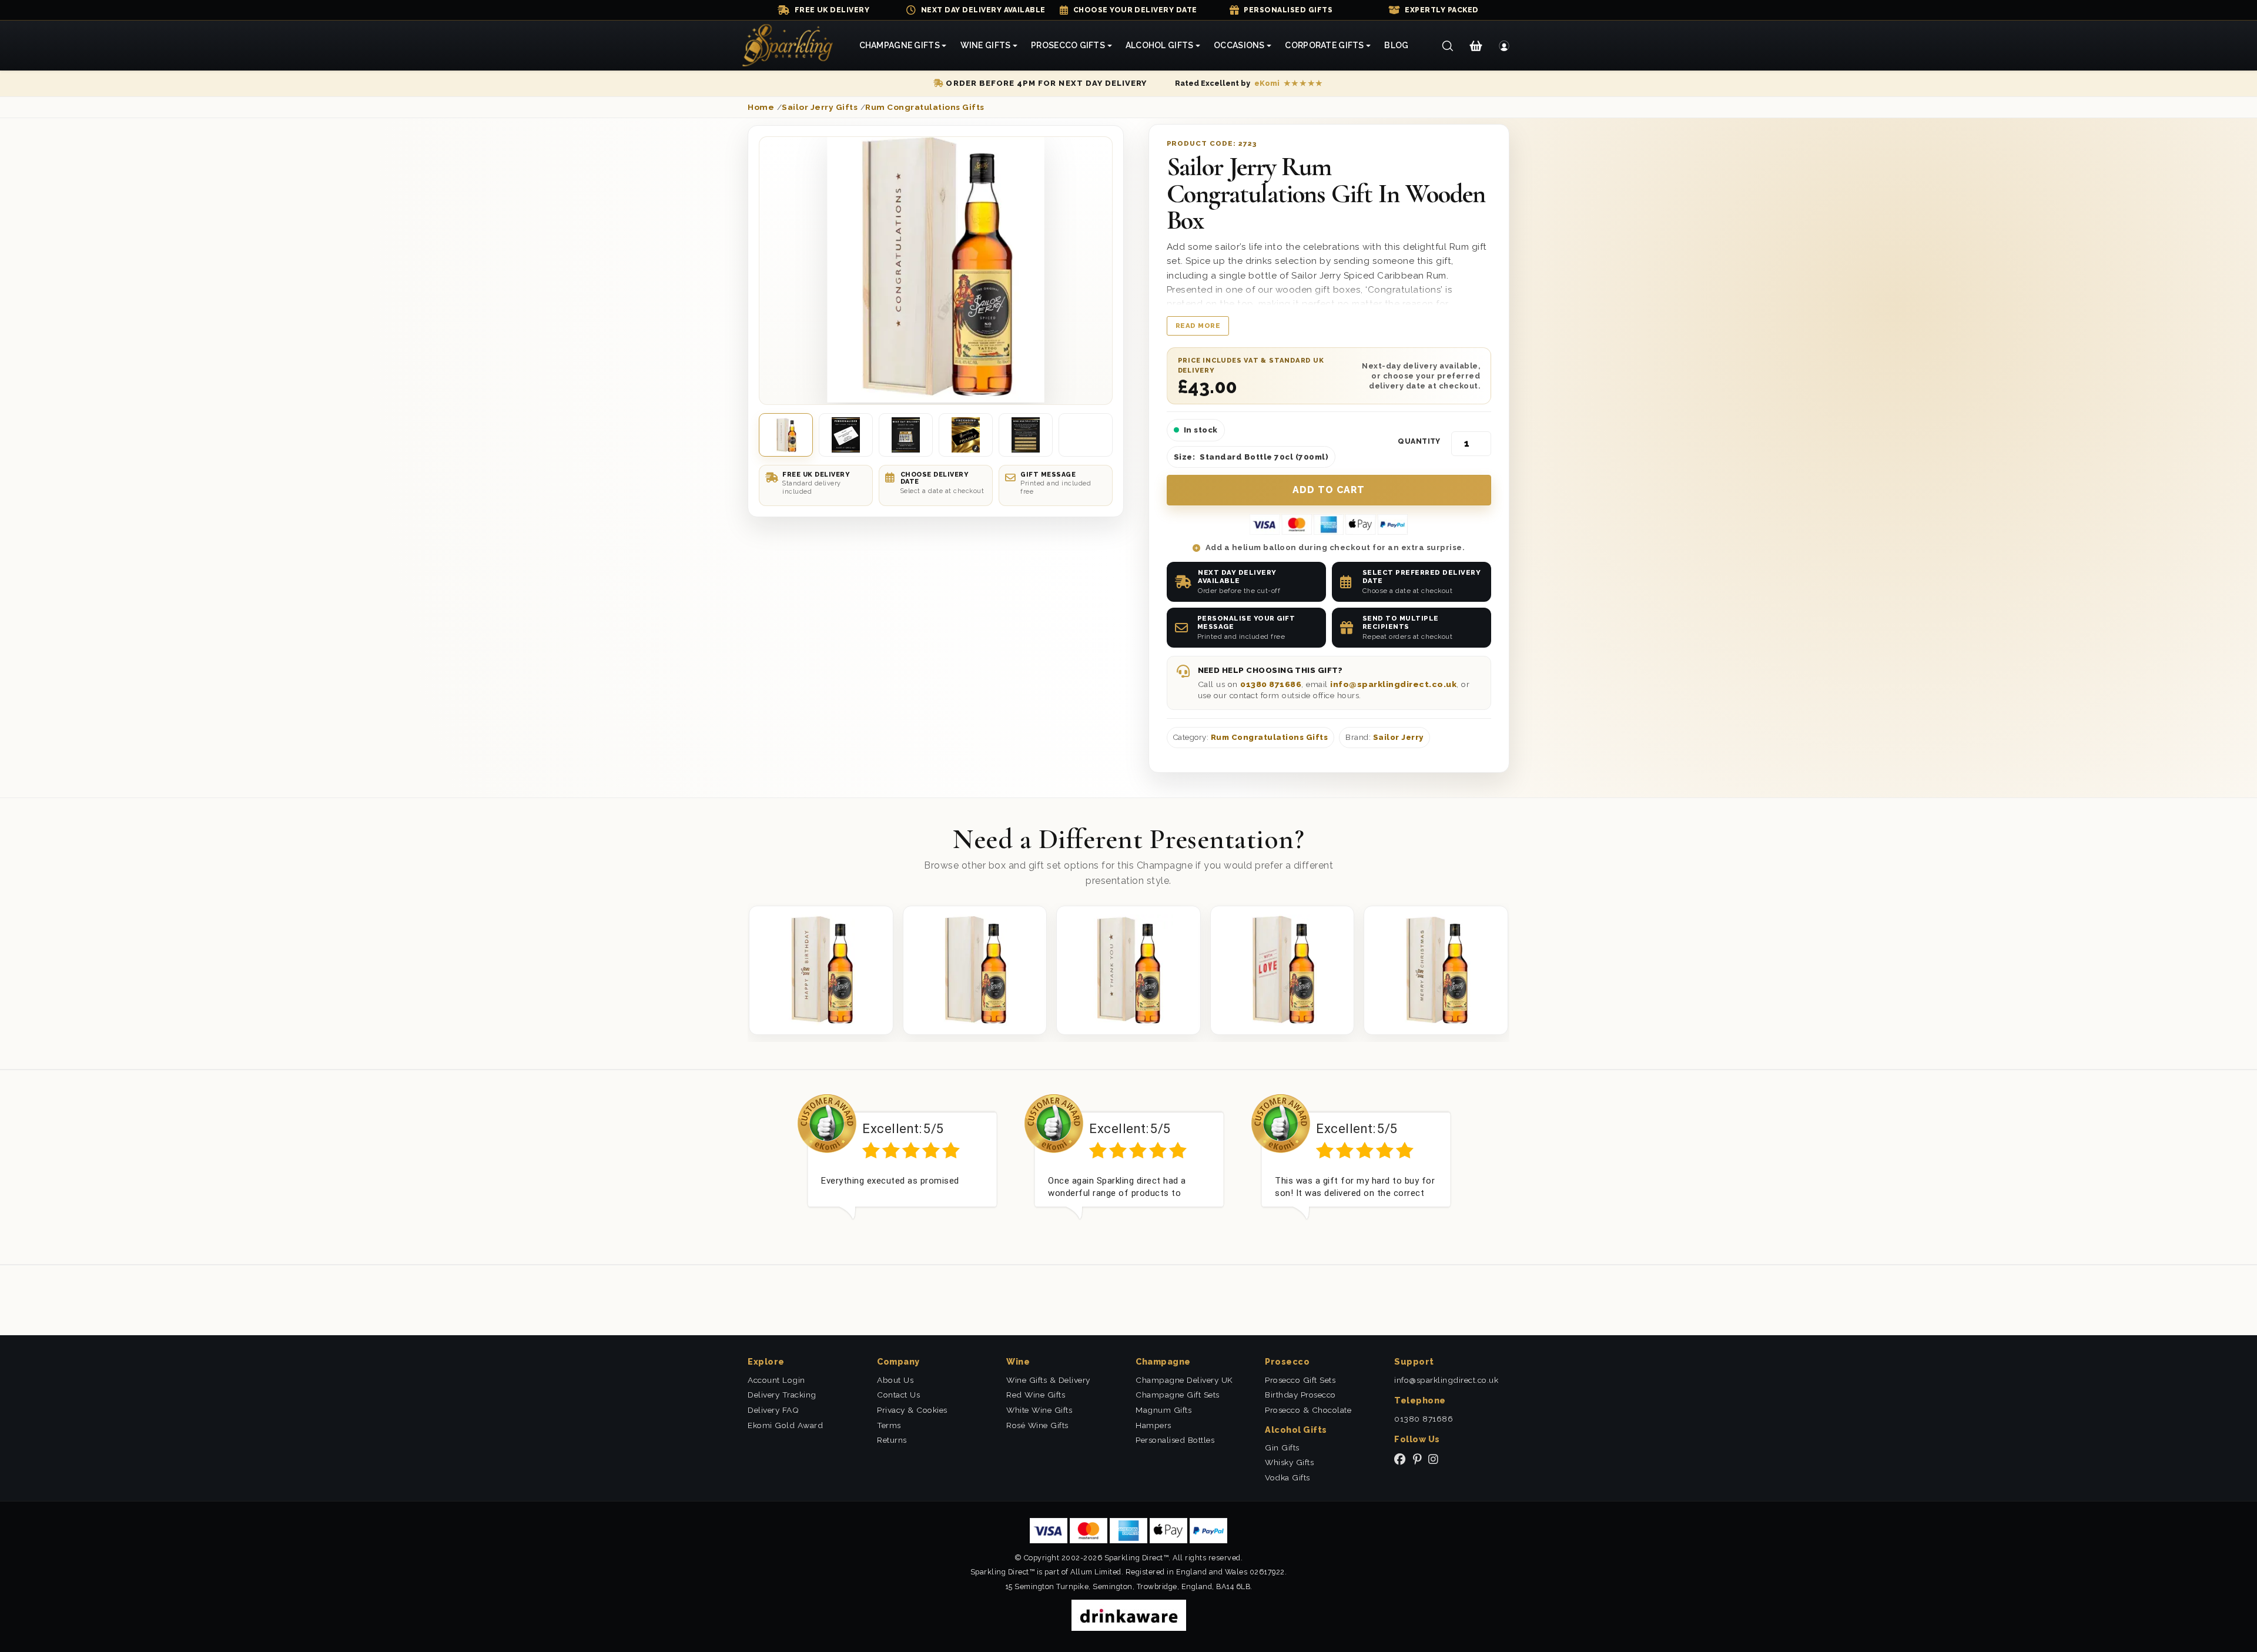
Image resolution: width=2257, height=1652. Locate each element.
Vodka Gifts (1287, 1477)
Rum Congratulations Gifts (1270, 737)
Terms (889, 1425)
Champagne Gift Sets (1178, 1395)
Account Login (776, 1380)
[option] (902, 1166)
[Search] (1447, 46)
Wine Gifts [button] (986, 45)
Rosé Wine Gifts (1037, 1425)
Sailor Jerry (1398, 737)
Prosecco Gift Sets (1300, 1380)
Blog (1396, 45)
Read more (1198, 326)
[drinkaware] (1129, 1615)
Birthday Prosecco (1300, 1395)
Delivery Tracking (782, 1395)
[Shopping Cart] (1476, 46)
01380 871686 (1271, 684)
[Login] (1504, 46)
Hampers (1153, 1425)
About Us (895, 1380)
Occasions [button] (1239, 45)
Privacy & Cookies (912, 1410)
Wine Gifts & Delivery (1048, 1380)
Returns (892, 1440)
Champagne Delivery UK (1184, 1380)
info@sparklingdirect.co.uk (1393, 684)
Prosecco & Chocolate (1308, 1410)
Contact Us (898, 1395)
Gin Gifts (1282, 1447)
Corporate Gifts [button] (1324, 45)
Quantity (1419, 441)
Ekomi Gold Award (785, 1425)
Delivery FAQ (773, 1410)
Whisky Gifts (1289, 1462)
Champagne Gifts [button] (900, 45)
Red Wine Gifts (1036, 1395)
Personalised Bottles (1175, 1440)
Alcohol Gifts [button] (1160, 45)
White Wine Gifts (1039, 1410)
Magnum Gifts (1163, 1410)
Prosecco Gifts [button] (1068, 45)
